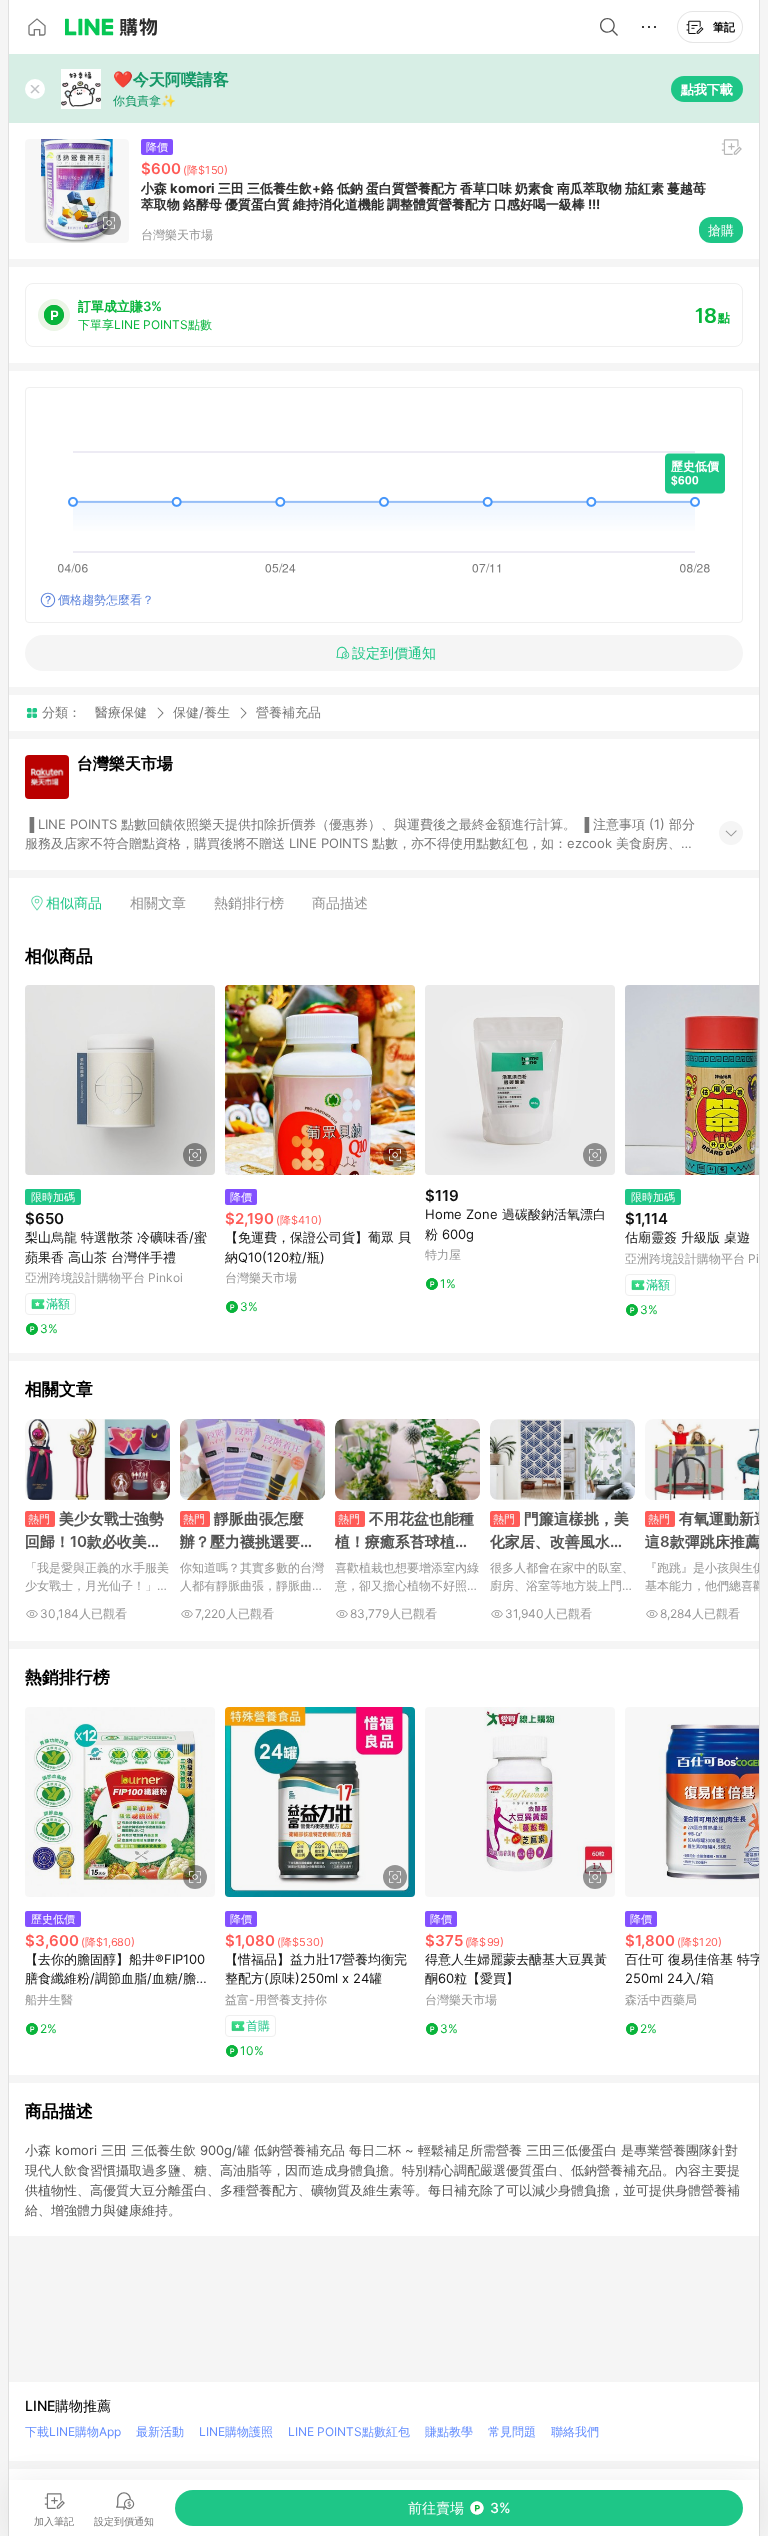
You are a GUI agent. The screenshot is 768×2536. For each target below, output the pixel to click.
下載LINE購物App (73, 2431)
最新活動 (160, 2431)
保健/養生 (201, 712)
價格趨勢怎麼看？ (106, 599)
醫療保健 (121, 712)
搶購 (721, 230)
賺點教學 (449, 2431)
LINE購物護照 (236, 2431)
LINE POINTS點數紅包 (349, 2431)
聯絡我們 (575, 2431)
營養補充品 (288, 712)
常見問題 (512, 2431)
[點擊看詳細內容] (120, 1080)
